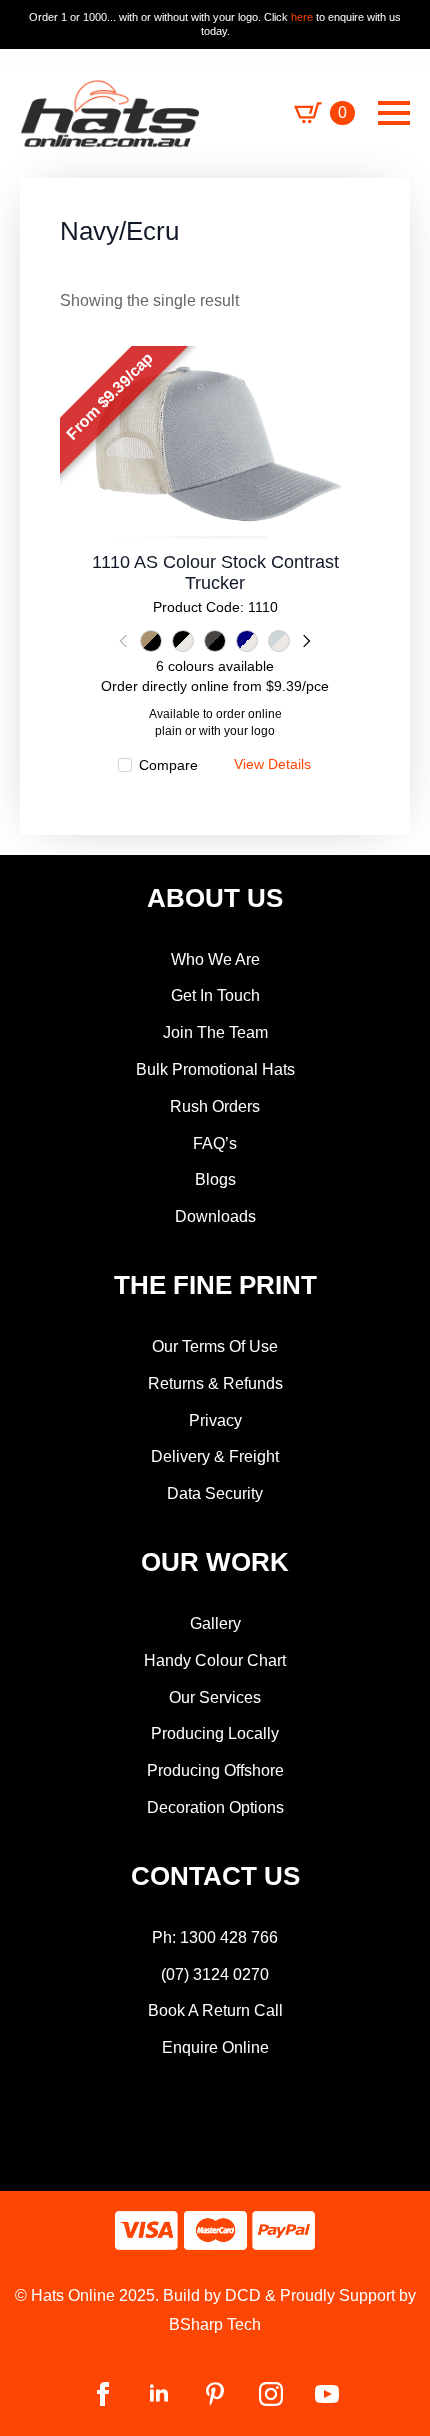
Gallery (215, 1623)
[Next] (305, 641)
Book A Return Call (215, 2010)
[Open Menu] (394, 113)
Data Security (215, 1493)
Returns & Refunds (215, 1383)
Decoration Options (215, 1807)
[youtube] (327, 2394)
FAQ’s (215, 1143)
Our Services (215, 1697)
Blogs (215, 1179)
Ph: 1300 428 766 (215, 1937)
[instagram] (271, 2394)
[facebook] (103, 2394)
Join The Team (215, 1032)
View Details (215, 458)
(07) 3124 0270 (215, 1974)
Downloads (215, 1216)
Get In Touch (215, 995)
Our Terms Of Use (215, 1346)
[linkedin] (159, 2394)
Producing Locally (215, 1733)
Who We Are (215, 959)
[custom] (215, 2394)
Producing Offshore (215, 1770)
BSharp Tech (215, 2324)
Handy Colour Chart (215, 1660)
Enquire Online (215, 2047)
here (300, 17)
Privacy (215, 1420)
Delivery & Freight (215, 1456)
